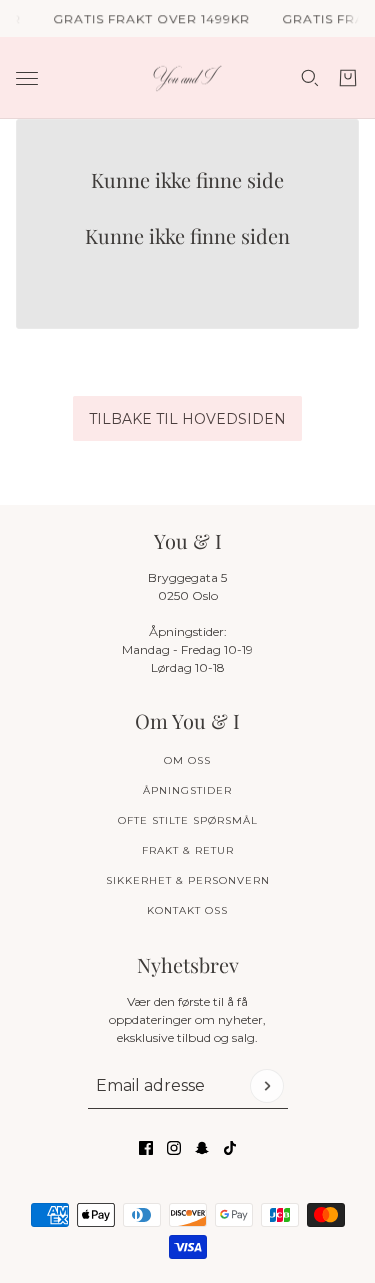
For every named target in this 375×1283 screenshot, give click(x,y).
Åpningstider (187, 790)
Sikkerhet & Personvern (188, 880)
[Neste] (353, 352)
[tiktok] (230, 1148)
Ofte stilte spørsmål (188, 820)
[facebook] (146, 1148)
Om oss (187, 760)
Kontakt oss (187, 910)
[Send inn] (267, 1086)
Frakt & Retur (188, 850)
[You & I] (187, 78)
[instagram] (174, 1148)
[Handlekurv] (348, 78)
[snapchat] (202, 1148)
